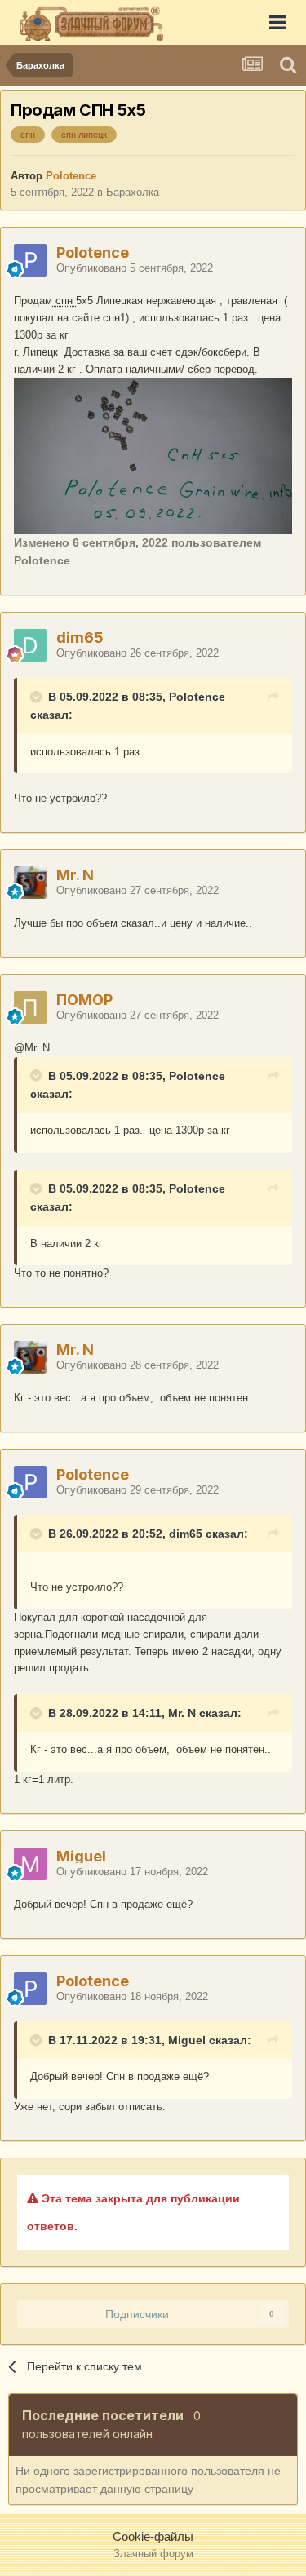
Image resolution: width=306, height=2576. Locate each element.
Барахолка (133, 192)
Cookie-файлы (153, 2536)
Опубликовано (135, 268)
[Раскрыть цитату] (38, 697)
